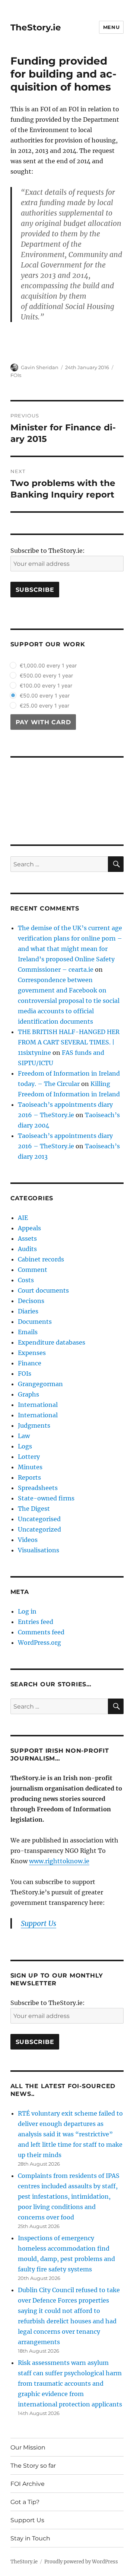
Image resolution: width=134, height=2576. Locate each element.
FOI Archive (28, 2484)
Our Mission (28, 2447)
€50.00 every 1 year (45, 695)
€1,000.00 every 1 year (48, 665)
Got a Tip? (25, 2502)
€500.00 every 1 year (46, 675)
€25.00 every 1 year (44, 705)
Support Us (27, 2520)
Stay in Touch (30, 2538)
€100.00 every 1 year (46, 685)
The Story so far (33, 2466)
